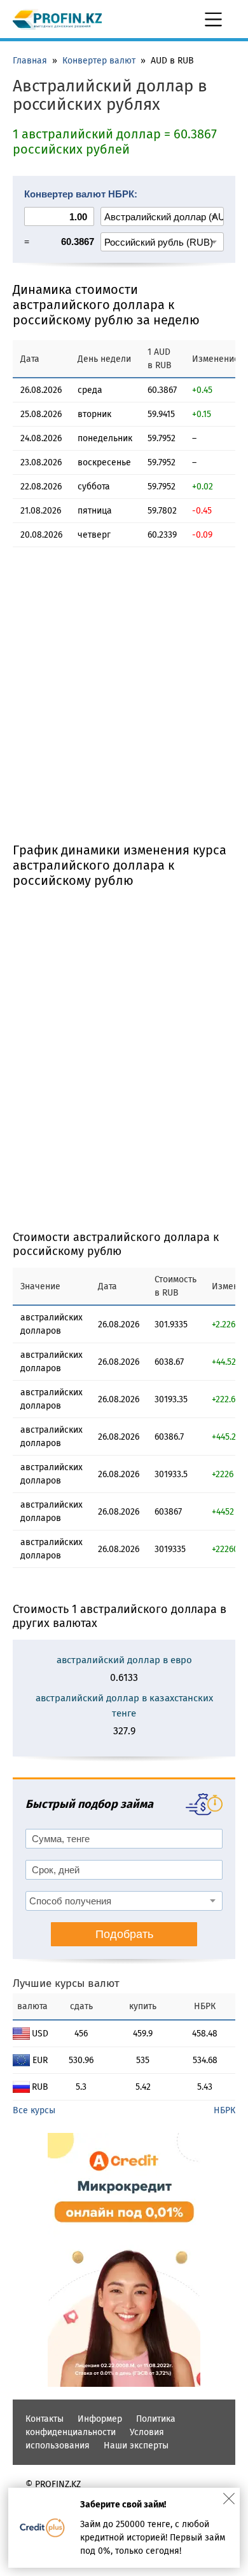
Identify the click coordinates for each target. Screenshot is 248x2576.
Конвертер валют (99, 61)
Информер (100, 2419)
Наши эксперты (136, 2446)
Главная (30, 61)
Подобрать (124, 1934)
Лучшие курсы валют (66, 1983)
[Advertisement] (124, 706)
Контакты (45, 2419)
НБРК (224, 2110)
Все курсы (34, 2110)
